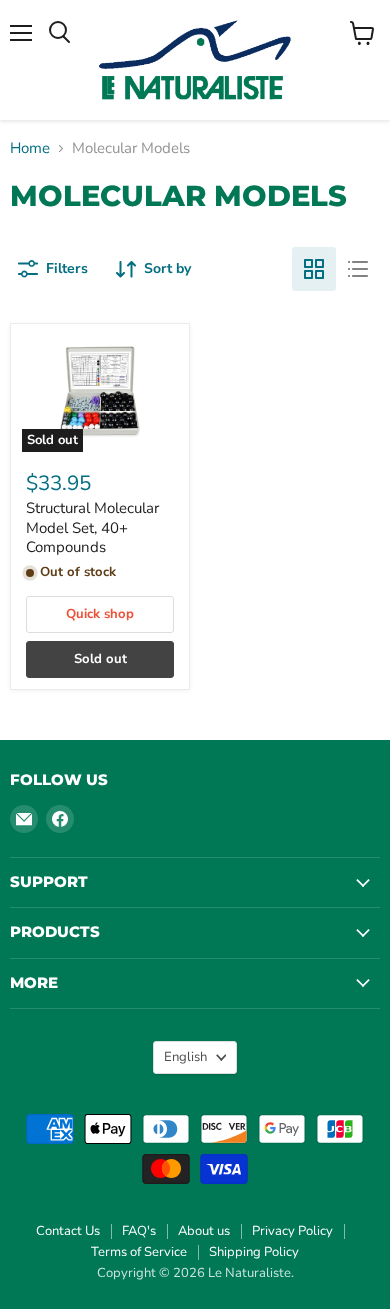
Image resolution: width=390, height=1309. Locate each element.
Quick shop (100, 614)
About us (204, 1231)
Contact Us (68, 1231)
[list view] (358, 269)
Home (30, 148)
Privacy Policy (292, 1231)
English (185, 1057)
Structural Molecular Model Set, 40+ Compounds (92, 527)
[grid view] (314, 269)
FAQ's (139, 1231)
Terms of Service (139, 1252)
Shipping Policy (254, 1252)
